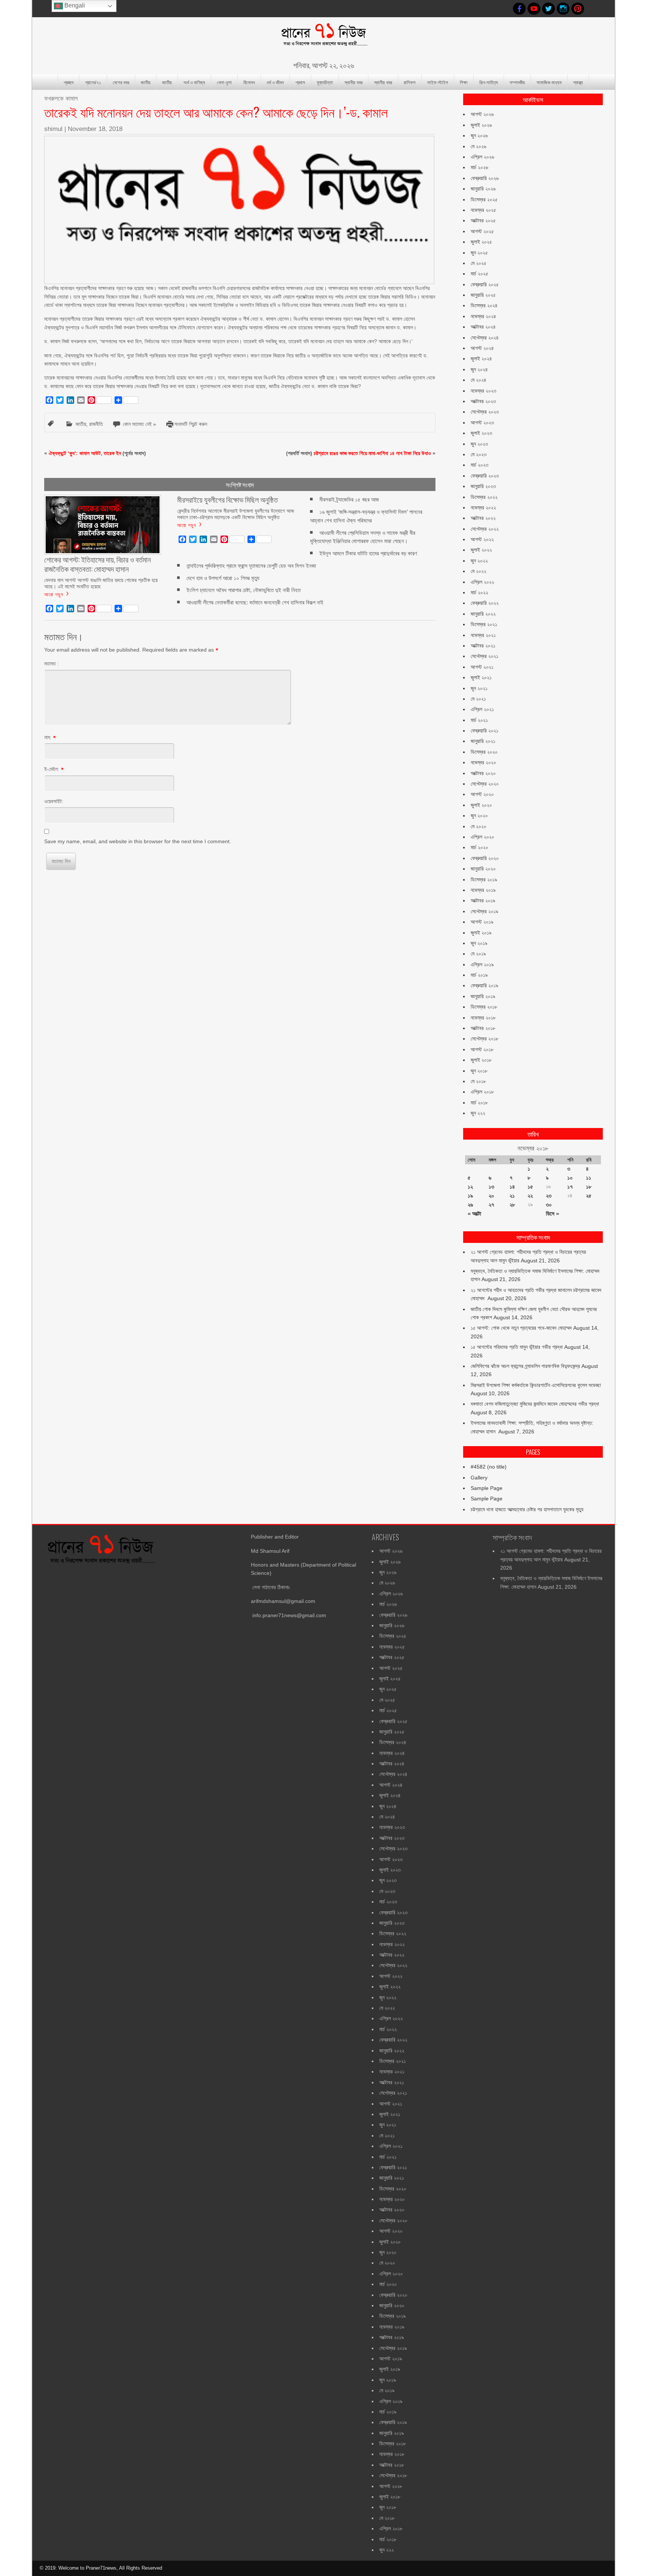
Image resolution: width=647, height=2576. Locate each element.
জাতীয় (146, 82)
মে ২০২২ (479, 571)
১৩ (491, 1187)
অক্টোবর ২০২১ (483, 646)
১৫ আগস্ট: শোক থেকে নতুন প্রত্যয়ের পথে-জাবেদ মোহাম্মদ (521, 1328)
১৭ (570, 1187)
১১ (589, 1178)
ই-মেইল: (52, 769)
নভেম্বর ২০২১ (483, 635)
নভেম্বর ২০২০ (483, 762)
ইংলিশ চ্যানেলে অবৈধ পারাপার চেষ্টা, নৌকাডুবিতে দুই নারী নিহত (244, 590)
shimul (53, 129)
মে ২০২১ (478, 699)
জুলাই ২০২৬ (481, 125)
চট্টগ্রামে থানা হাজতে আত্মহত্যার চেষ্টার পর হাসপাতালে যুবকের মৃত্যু (527, 1509)
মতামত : (51, 664)
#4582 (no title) (489, 1467)
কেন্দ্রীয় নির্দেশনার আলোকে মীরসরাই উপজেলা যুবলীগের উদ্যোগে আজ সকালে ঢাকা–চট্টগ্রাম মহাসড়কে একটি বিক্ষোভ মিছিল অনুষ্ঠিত (236, 514)
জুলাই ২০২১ (481, 677)
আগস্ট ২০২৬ (482, 114)
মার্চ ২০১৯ (479, 975)
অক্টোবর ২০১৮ (483, 1028)
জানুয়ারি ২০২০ (483, 869)
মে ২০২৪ (479, 380)
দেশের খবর (121, 82)
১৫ (530, 1187)
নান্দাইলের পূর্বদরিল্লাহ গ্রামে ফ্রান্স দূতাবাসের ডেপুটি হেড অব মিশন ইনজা (251, 566)
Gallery (479, 1478)
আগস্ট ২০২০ (482, 794)
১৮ (589, 1187)
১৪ (512, 1187)
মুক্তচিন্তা (325, 82)
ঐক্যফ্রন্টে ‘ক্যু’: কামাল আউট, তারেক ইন (85, 453)
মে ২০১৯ (478, 954)
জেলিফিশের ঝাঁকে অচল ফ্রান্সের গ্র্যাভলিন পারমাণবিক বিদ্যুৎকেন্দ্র (525, 1366)
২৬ (470, 1205)
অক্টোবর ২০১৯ (483, 900)
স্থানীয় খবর (353, 82)
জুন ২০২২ (479, 561)
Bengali (74, 5)
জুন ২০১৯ (479, 943)
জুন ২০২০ (479, 816)
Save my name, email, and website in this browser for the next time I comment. (138, 841)
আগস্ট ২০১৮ (482, 1049)
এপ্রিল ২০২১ (482, 709)
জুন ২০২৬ (479, 135)
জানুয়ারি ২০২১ (483, 741)
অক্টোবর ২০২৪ (483, 327)
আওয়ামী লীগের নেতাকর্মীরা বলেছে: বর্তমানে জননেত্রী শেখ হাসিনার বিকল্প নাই (255, 602)
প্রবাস (300, 82)
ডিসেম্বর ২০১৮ (484, 1007)
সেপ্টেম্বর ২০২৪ (485, 338)
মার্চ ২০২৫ (479, 274)
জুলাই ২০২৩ (481, 433)
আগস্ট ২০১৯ (482, 922)
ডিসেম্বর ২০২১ (484, 624)
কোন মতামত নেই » (139, 424)
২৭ (491, 1205)
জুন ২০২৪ (479, 369)
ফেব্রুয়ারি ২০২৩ (485, 476)
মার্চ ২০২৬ (479, 167)
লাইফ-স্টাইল (438, 82)
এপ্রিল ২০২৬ (482, 157)
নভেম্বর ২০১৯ (483, 890)
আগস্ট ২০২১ (482, 667)
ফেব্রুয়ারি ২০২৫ (485, 284)
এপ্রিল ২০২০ (482, 837)
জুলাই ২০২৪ (481, 359)
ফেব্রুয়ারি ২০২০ (485, 858)
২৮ (512, 1205)
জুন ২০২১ (479, 688)
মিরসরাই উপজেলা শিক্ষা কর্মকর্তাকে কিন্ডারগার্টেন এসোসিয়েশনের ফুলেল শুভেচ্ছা (536, 1385)
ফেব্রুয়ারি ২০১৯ (485, 985)
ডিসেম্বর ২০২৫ (484, 199)
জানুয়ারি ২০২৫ (483, 295)
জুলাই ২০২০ (481, 805)
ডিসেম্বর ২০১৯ (484, 880)
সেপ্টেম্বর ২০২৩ (485, 412)
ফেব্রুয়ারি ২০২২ (485, 603)
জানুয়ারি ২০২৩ (483, 486)
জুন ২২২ (478, 1113)
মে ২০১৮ (478, 1081)
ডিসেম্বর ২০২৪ (484, 305)
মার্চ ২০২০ (479, 847)
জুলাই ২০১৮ (481, 1060)
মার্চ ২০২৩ (479, 465)
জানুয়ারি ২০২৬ (483, 189)
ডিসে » (552, 1214)
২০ (491, 1196)
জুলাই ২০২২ (481, 550)
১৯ (470, 1196)
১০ (570, 1178)
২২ (530, 1196)
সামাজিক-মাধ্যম (549, 82)
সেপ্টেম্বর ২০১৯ (485, 911)
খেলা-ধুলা (224, 82)
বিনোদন (249, 82)
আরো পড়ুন (54, 594)
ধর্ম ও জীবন (275, 82)
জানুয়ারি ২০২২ (483, 614)
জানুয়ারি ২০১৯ (483, 996)
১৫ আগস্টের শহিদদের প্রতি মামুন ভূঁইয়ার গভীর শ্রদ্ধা (517, 1347)
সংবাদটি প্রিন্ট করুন (191, 424)
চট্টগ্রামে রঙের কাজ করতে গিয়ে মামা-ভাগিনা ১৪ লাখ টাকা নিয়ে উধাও (372, 453)
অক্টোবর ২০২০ (483, 773)
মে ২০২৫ (479, 263)
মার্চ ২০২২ (479, 592)
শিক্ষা (464, 82)
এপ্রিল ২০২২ (482, 582)
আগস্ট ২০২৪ (482, 348)
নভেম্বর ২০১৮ (483, 1018)
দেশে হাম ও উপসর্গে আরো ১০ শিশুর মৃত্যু (223, 578)
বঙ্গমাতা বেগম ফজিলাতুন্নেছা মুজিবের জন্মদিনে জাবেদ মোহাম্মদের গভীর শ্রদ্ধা (535, 1404)
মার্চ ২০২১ (479, 720)
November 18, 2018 (95, 129)
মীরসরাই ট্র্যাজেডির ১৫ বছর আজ (349, 499)
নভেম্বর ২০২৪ (483, 316)
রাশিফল (410, 82)
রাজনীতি (96, 424)
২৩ (549, 1196)
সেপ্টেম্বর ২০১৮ (485, 1039)
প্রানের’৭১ (93, 82)
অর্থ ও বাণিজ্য (194, 82)
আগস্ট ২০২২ (482, 539)
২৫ (589, 1196)
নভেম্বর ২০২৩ (483, 391)
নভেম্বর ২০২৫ (483, 210)
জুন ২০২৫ (479, 253)
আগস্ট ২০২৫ (482, 231)
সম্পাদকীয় (517, 82)
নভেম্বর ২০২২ (483, 507)
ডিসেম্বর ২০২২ (484, 497)
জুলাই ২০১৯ (481, 933)
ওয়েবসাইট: (54, 801)
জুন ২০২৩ (479, 444)
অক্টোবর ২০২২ (483, 518)
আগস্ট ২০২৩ (482, 423)
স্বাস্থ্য (578, 82)
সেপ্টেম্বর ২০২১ (485, 656)
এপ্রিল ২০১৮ (482, 1092)
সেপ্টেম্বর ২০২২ (485, 529)
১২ (470, 1187)
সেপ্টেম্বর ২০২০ (485, 784)
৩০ (549, 1205)
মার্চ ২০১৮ (479, 1103)
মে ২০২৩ (479, 454)
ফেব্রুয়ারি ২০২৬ (485, 178)
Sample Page (487, 1488)
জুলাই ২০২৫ (481, 242)
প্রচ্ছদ (69, 82)
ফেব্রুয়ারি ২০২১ (485, 731)
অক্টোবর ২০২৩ (483, 401)
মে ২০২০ (479, 826)
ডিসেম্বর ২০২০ (484, 752)
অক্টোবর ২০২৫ (483, 220)
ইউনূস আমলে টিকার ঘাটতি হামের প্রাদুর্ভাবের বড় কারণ (368, 553)
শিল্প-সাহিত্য (489, 82)
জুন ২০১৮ (479, 1071)
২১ (512, 1196)
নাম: (48, 737)
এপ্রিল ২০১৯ (482, 964)
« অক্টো (474, 1214)
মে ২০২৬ (479, 146)
